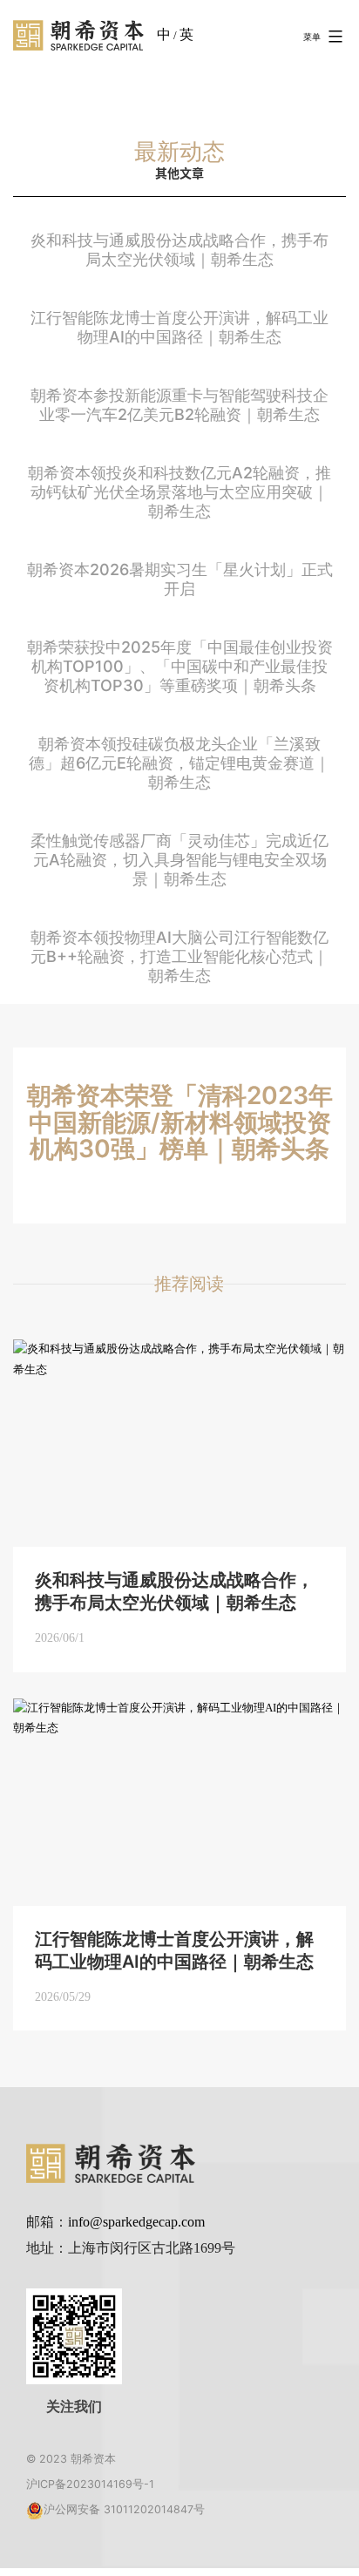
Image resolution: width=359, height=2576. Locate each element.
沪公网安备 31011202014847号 (124, 2509)
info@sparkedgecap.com (136, 2222)
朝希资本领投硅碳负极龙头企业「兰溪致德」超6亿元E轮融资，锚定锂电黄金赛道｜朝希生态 (179, 763)
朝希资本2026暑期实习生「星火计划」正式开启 (180, 579)
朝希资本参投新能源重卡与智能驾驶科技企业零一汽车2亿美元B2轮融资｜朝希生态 (179, 405)
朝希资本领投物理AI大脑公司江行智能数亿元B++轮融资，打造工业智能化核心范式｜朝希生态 (179, 956)
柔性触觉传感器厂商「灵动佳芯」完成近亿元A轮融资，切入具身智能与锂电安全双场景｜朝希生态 (179, 860)
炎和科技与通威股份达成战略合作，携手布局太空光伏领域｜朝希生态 (179, 250)
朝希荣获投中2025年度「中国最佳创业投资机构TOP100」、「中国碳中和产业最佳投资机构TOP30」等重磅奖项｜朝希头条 (180, 666)
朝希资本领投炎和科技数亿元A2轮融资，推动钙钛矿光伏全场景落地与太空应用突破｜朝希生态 (179, 492)
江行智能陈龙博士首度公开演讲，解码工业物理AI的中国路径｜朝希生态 (179, 327)
